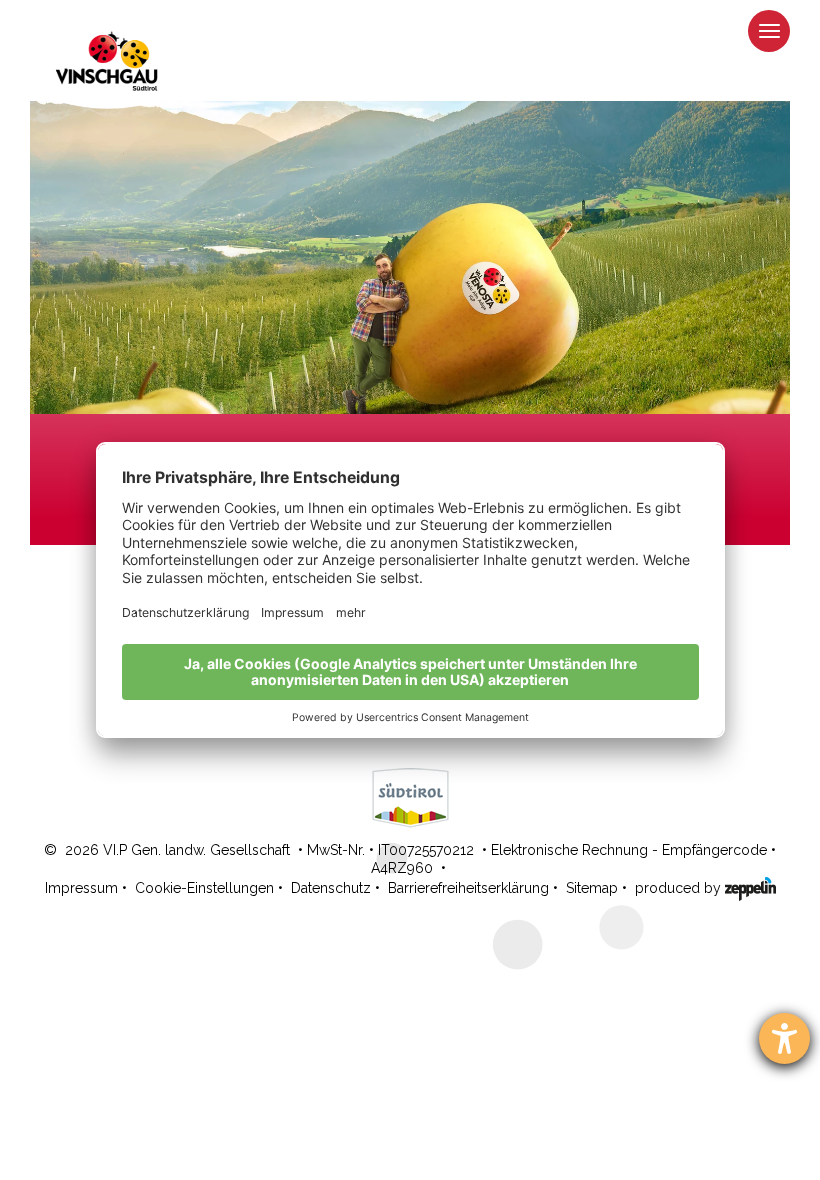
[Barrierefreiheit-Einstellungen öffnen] (784, 1038)
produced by (680, 888)
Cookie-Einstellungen (204, 888)
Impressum (81, 888)
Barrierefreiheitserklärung (468, 888)
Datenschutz (331, 888)
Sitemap (592, 888)
